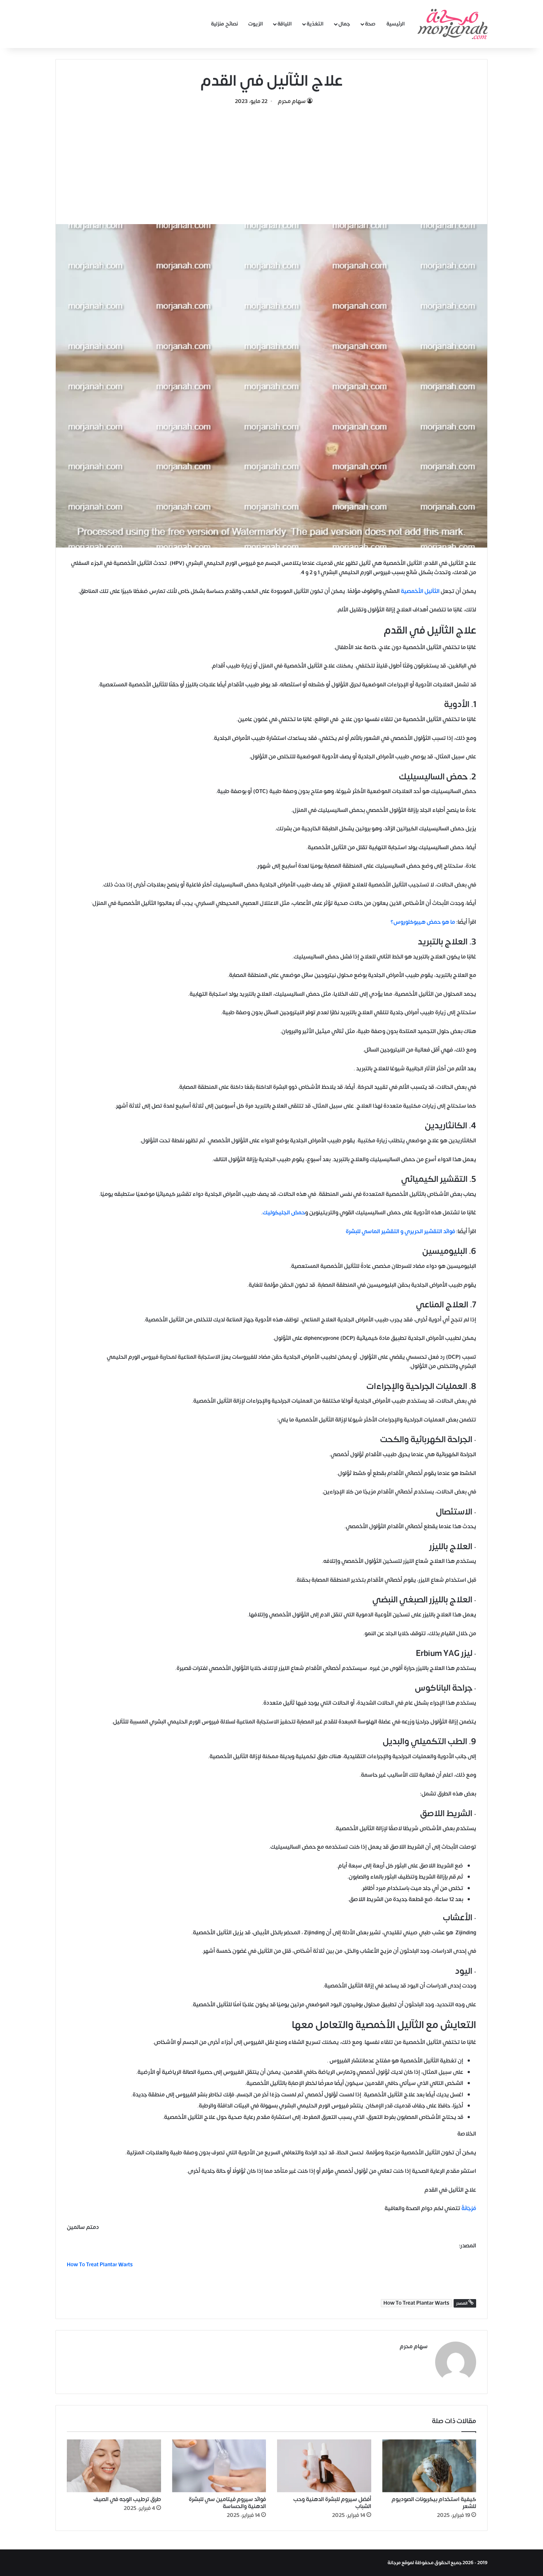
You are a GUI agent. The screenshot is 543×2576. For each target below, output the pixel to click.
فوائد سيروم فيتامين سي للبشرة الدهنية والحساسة (227, 2503)
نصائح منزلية (224, 24)
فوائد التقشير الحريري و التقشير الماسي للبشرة (400, 1232)
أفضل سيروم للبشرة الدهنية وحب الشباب (332, 2503)
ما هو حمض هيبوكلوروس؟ (423, 922)
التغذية (315, 24)
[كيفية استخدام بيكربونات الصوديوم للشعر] (429, 2466)
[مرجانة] (452, 24)
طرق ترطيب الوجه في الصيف (127, 2499)
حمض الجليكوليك (284, 1213)
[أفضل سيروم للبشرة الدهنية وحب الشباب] (324, 2466)
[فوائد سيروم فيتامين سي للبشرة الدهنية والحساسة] (219, 2466)
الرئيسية (396, 24)
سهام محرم (292, 101)
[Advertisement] (271, 161)
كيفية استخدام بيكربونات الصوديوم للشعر (434, 2503)
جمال (344, 24)
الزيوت (256, 24)
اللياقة (285, 24)
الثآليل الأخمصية (421, 591)
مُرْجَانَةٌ (469, 2208)
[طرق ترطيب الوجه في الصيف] (114, 2466)
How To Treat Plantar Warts (416, 2303)
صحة (370, 24)
